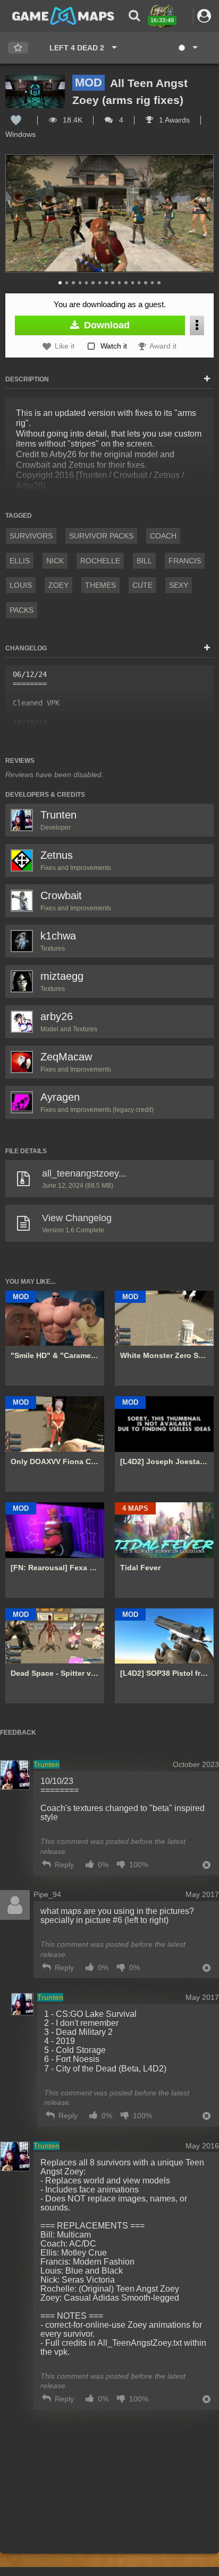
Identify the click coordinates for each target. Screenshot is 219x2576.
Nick (55, 561)
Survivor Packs (101, 536)
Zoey (58, 585)
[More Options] (197, 325)
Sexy (179, 585)
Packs (22, 610)
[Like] (16, 120)
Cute (142, 585)
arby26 (57, 1016)
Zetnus (57, 855)
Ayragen (60, 1097)
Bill (144, 561)
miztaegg (62, 976)
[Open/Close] (207, 379)
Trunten (58, 815)
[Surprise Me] (187, 48)
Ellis (20, 561)
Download (106, 325)
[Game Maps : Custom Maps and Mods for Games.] (63, 15)
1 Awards (173, 120)
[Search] (134, 16)
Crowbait (61, 895)
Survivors (31, 536)
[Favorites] (18, 48)
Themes (100, 585)
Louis (21, 585)
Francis (185, 561)
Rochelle (100, 561)
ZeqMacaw (66, 1057)
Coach (163, 536)
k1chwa (58, 936)
